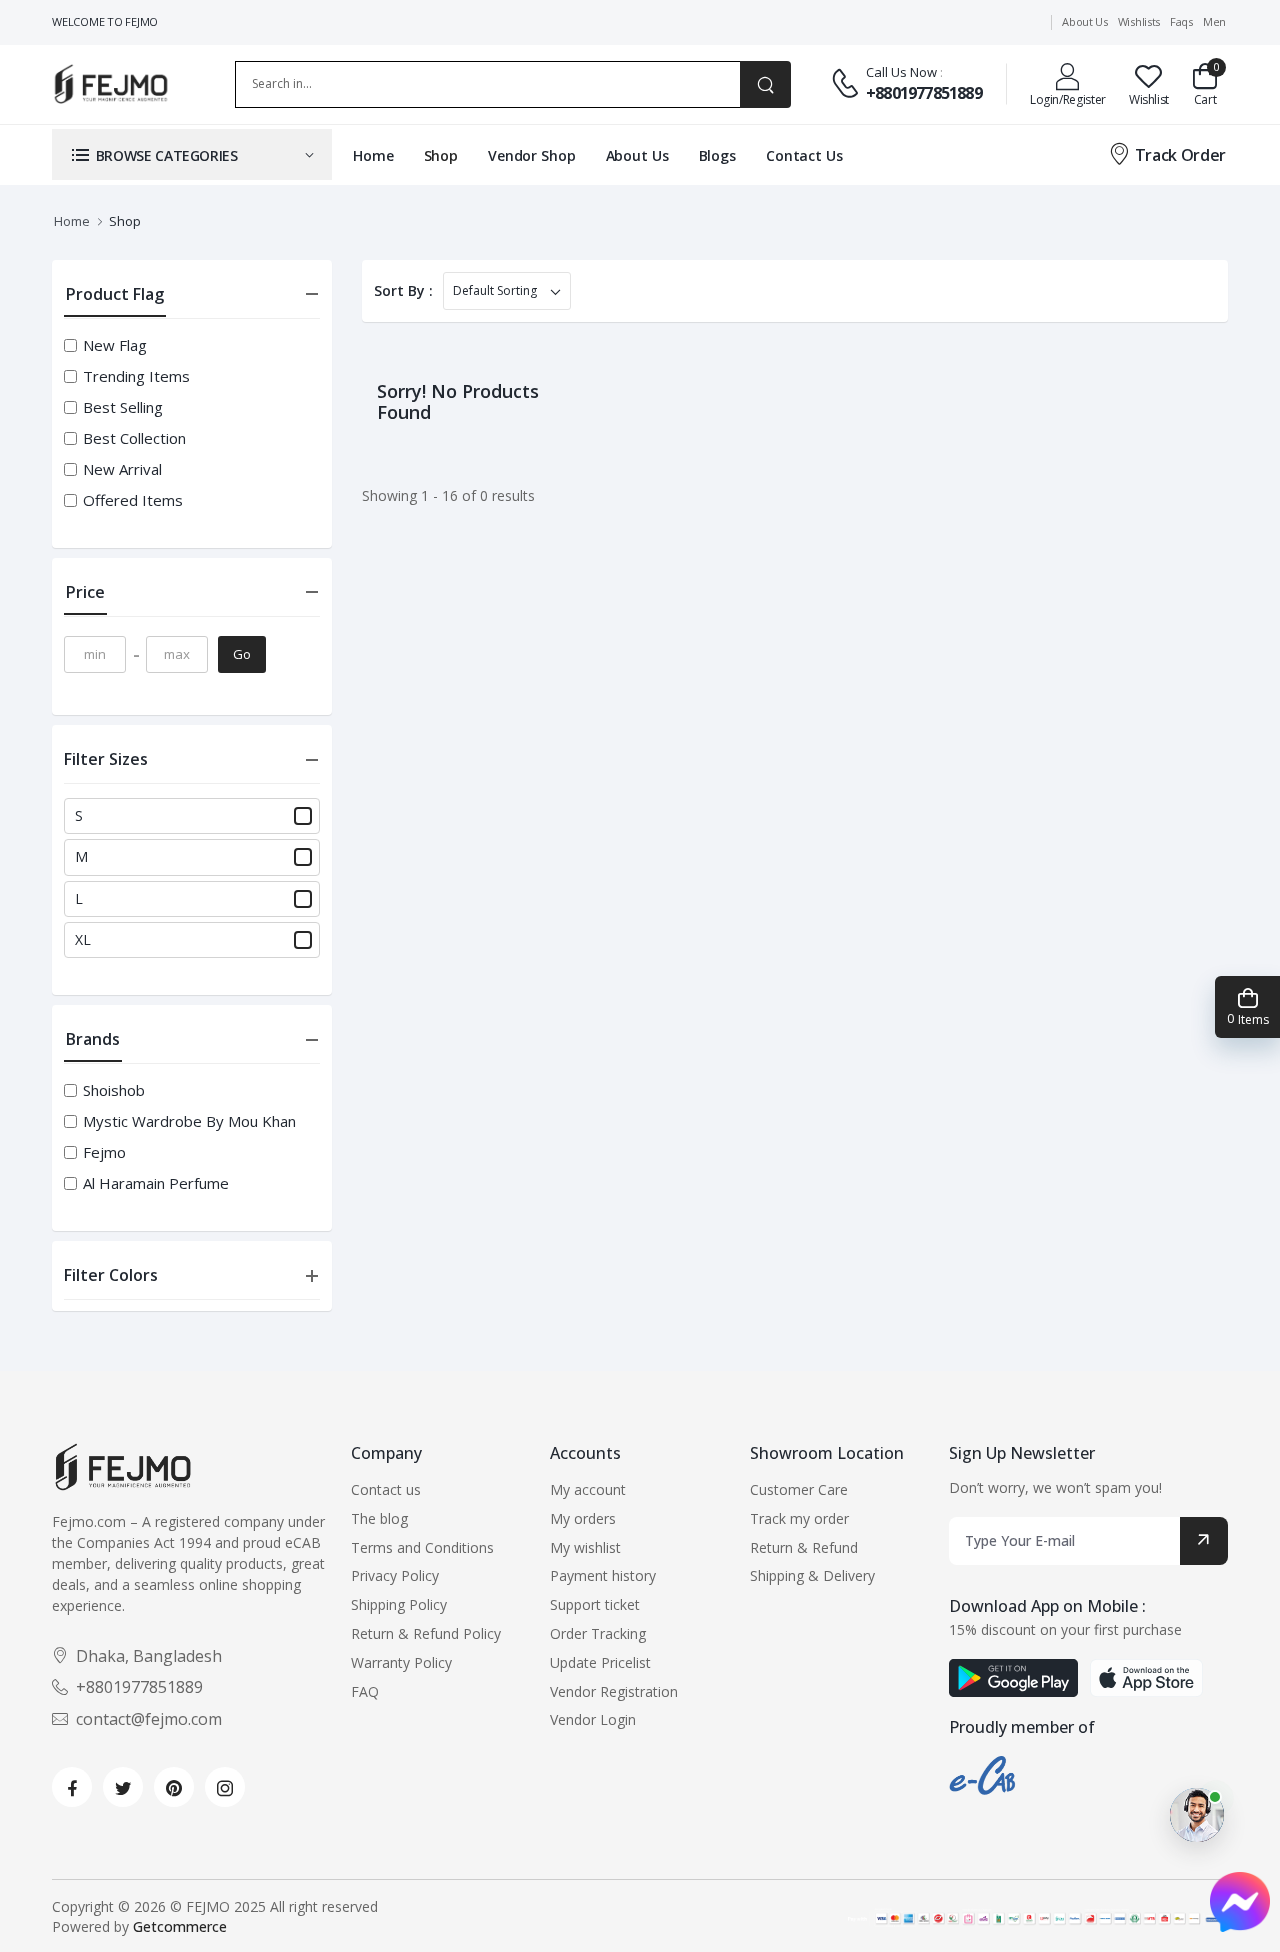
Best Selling (123, 407)
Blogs (717, 155)
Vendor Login (593, 1719)
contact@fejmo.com (149, 1719)
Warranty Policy (401, 1662)
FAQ (365, 1691)
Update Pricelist (600, 1662)
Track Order (1180, 155)
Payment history (603, 1575)
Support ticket (595, 1604)
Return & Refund (804, 1547)
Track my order (799, 1518)
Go (242, 654)
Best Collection (134, 438)
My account (588, 1489)
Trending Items (136, 376)
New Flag (115, 345)
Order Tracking (598, 1633)
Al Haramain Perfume (156, 1183)
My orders (583, 1518)
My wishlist (585, 1547)
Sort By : (403, 290)
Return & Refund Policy (426, 1633)
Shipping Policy (399, 1604)
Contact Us (804, 155)
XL (83, 940)
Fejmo (104, 1152)
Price (85, 592)
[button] (192, 154)
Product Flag (115, 294)
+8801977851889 (924, 93)
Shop (441, 155)
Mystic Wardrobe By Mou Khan (189, 1121)
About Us (637, 155)
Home (373, 155)
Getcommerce (180, 1926)
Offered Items (133, 500)
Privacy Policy (395, 1575)
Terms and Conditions (422, 1547)
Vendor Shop (532, 155)
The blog (379, 1518)
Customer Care (799, 1489)
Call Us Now (901, 72)
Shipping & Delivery (812, 1575)
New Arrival (122, 469)
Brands (93, 1039)
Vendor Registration (614, 1691)
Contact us (386, 1489)
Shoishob (114, 1090)
